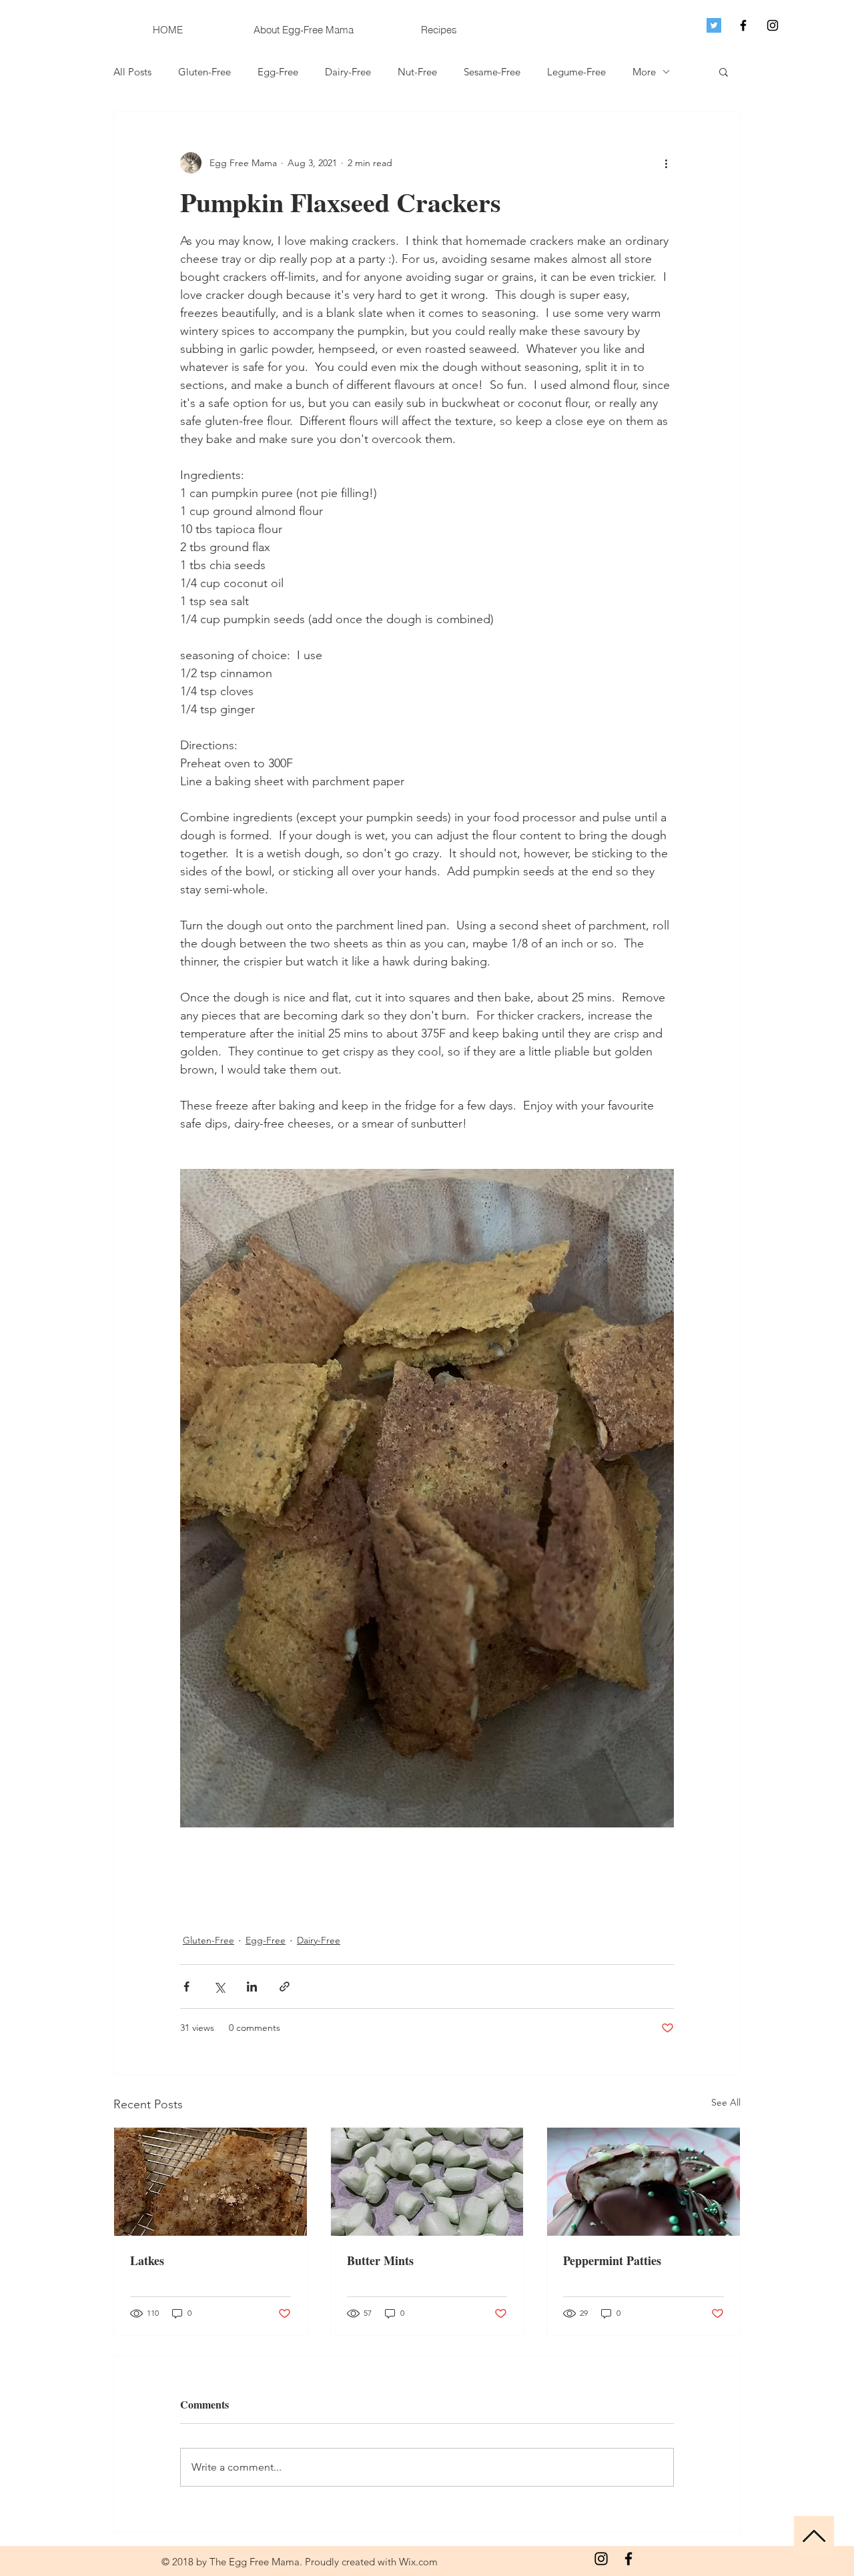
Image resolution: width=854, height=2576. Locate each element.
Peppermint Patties (612, 2260)
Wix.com (418, 2562)
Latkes (147, 2260)
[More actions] (666, 163)
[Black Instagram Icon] (773, 25)
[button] (724, 71)
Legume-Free (576, 72)
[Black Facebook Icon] (743, 25)
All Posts (132, 72)
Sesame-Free (492, 72)
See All (726, 2102)
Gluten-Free (204, 72)
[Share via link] (285, 1987)
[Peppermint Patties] (644, 2182)
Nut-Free (417, 72)
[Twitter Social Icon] (714, 25)
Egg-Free (278, 72)
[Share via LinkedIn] (252, 1987)
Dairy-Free (348, 72)
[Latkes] (210, 2182)
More (644, 72)
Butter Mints (380, 2260)
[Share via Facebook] (186, 1987)
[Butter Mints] (427, 2182)
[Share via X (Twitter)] (219, 1987)
